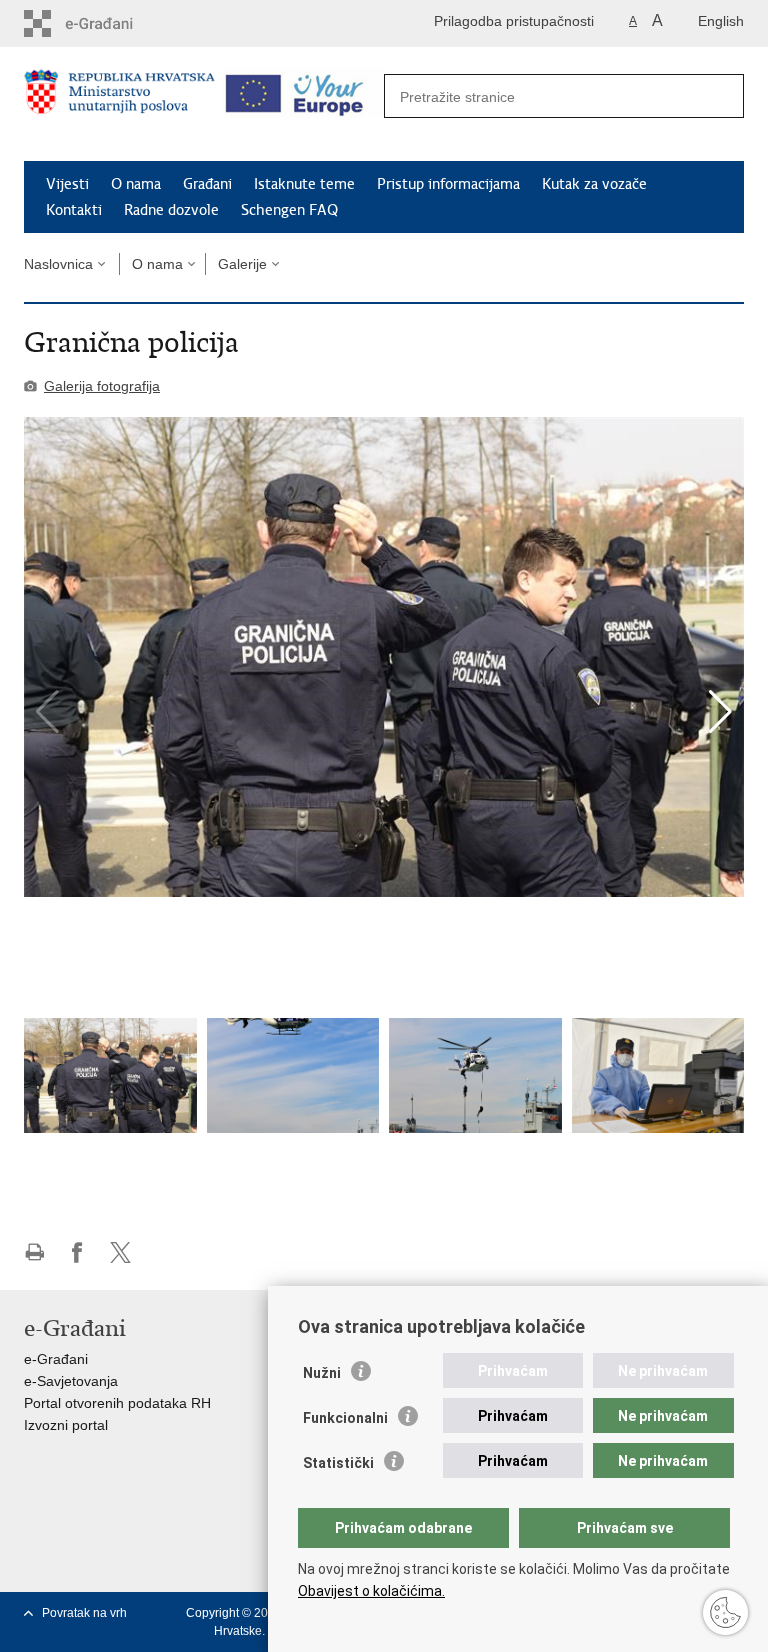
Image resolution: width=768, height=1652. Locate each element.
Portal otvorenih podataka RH (117, 1403)
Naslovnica (58, 264)
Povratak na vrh (84, 1613)
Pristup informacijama (448, 184)
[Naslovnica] (119, 105)
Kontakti (74, 210)
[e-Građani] (109, 23)
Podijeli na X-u (120, 1252)
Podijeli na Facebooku (77, 1252)
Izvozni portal (66, 1425)
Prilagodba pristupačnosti (514, 21)
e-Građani (56, 1359)
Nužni (322, 1373)
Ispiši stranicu (34, 1252)
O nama (136, 184)
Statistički (338, 1463)
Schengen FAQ (289, 210)
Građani (207, 184)
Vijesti (67, 184)
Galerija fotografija (102, 386)
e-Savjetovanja (71, 1381)
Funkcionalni (345, 1418)
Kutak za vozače (594, 184)
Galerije (242, 264)
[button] (720, 712)
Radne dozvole (171, 210)
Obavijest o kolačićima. (371, 1591)
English (721, 21)
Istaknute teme (304, 184)
